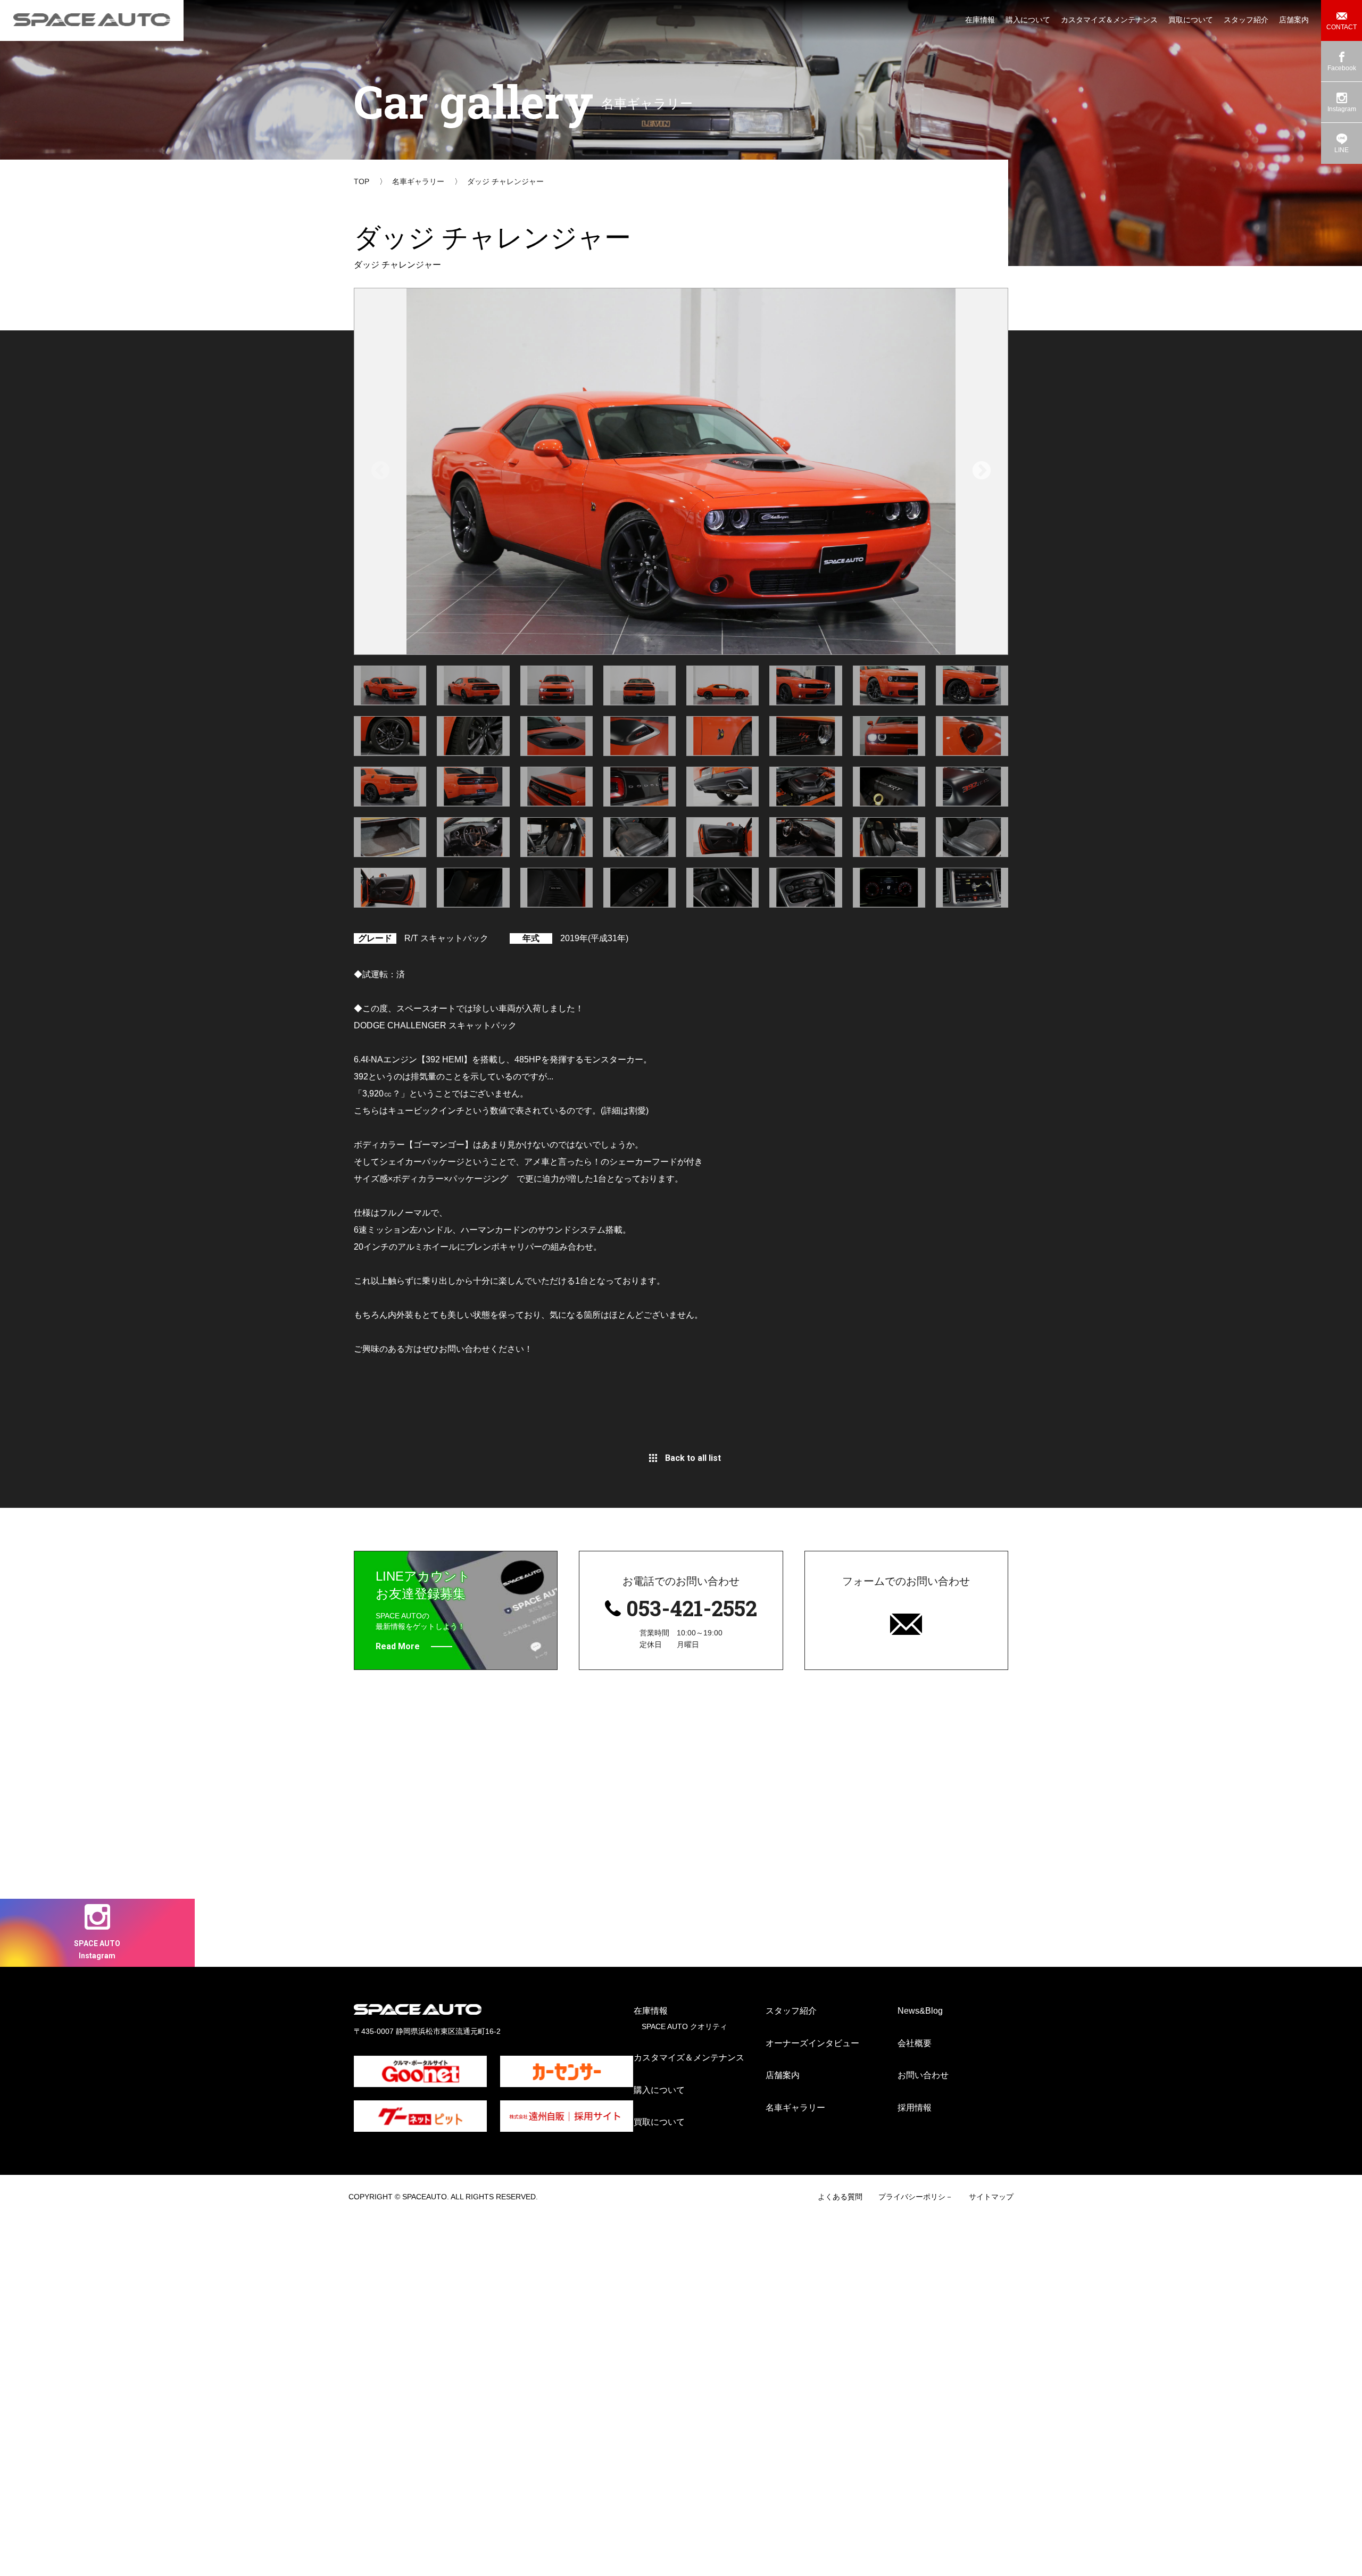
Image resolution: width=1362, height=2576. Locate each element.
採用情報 (915, 2108)
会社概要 (915, 2043)
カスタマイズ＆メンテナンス (689, 2058)
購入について (659, 2090)
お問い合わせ (923, 2075)
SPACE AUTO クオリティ (684, 2026)
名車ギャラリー (795, 2108)
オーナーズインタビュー (812, 2043)
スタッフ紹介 (791, 2011)
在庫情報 (651, 2011)
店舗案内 (783, 2075)
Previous (380, 471)
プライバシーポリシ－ (916, 2197)
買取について (659, 2122)
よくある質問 (840, 2197)
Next (982, 471)
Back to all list (693, 1458)
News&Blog (920, 2011)
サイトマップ (991, 2197)
